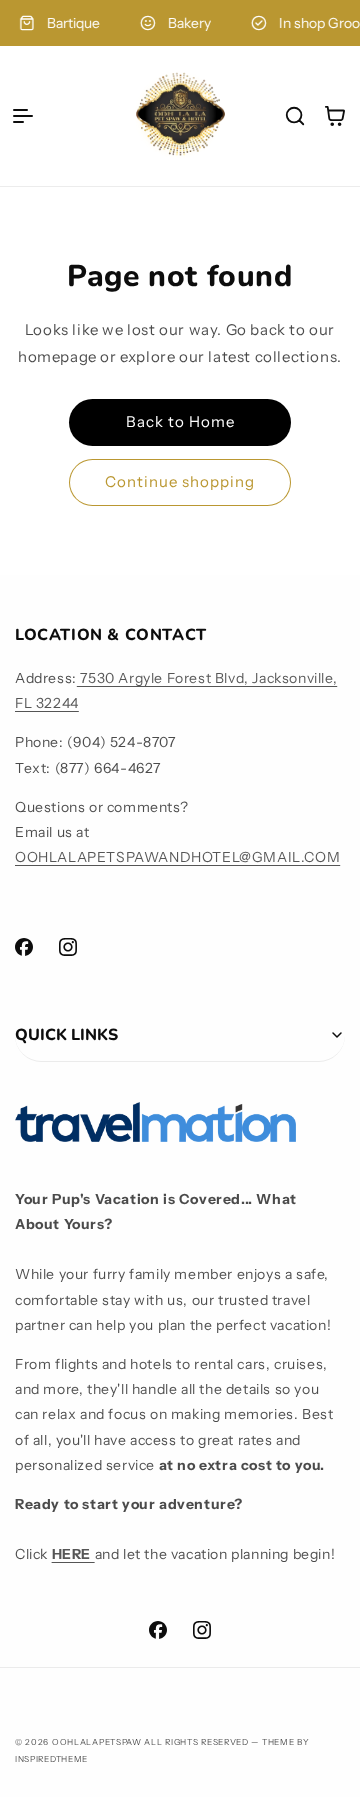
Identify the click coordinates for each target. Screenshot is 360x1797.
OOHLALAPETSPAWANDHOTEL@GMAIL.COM (177, 857)
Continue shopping (180, 481)
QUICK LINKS (66, 1035)
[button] (23, 116)
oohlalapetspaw (97, 1742)
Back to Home (180, 421)
